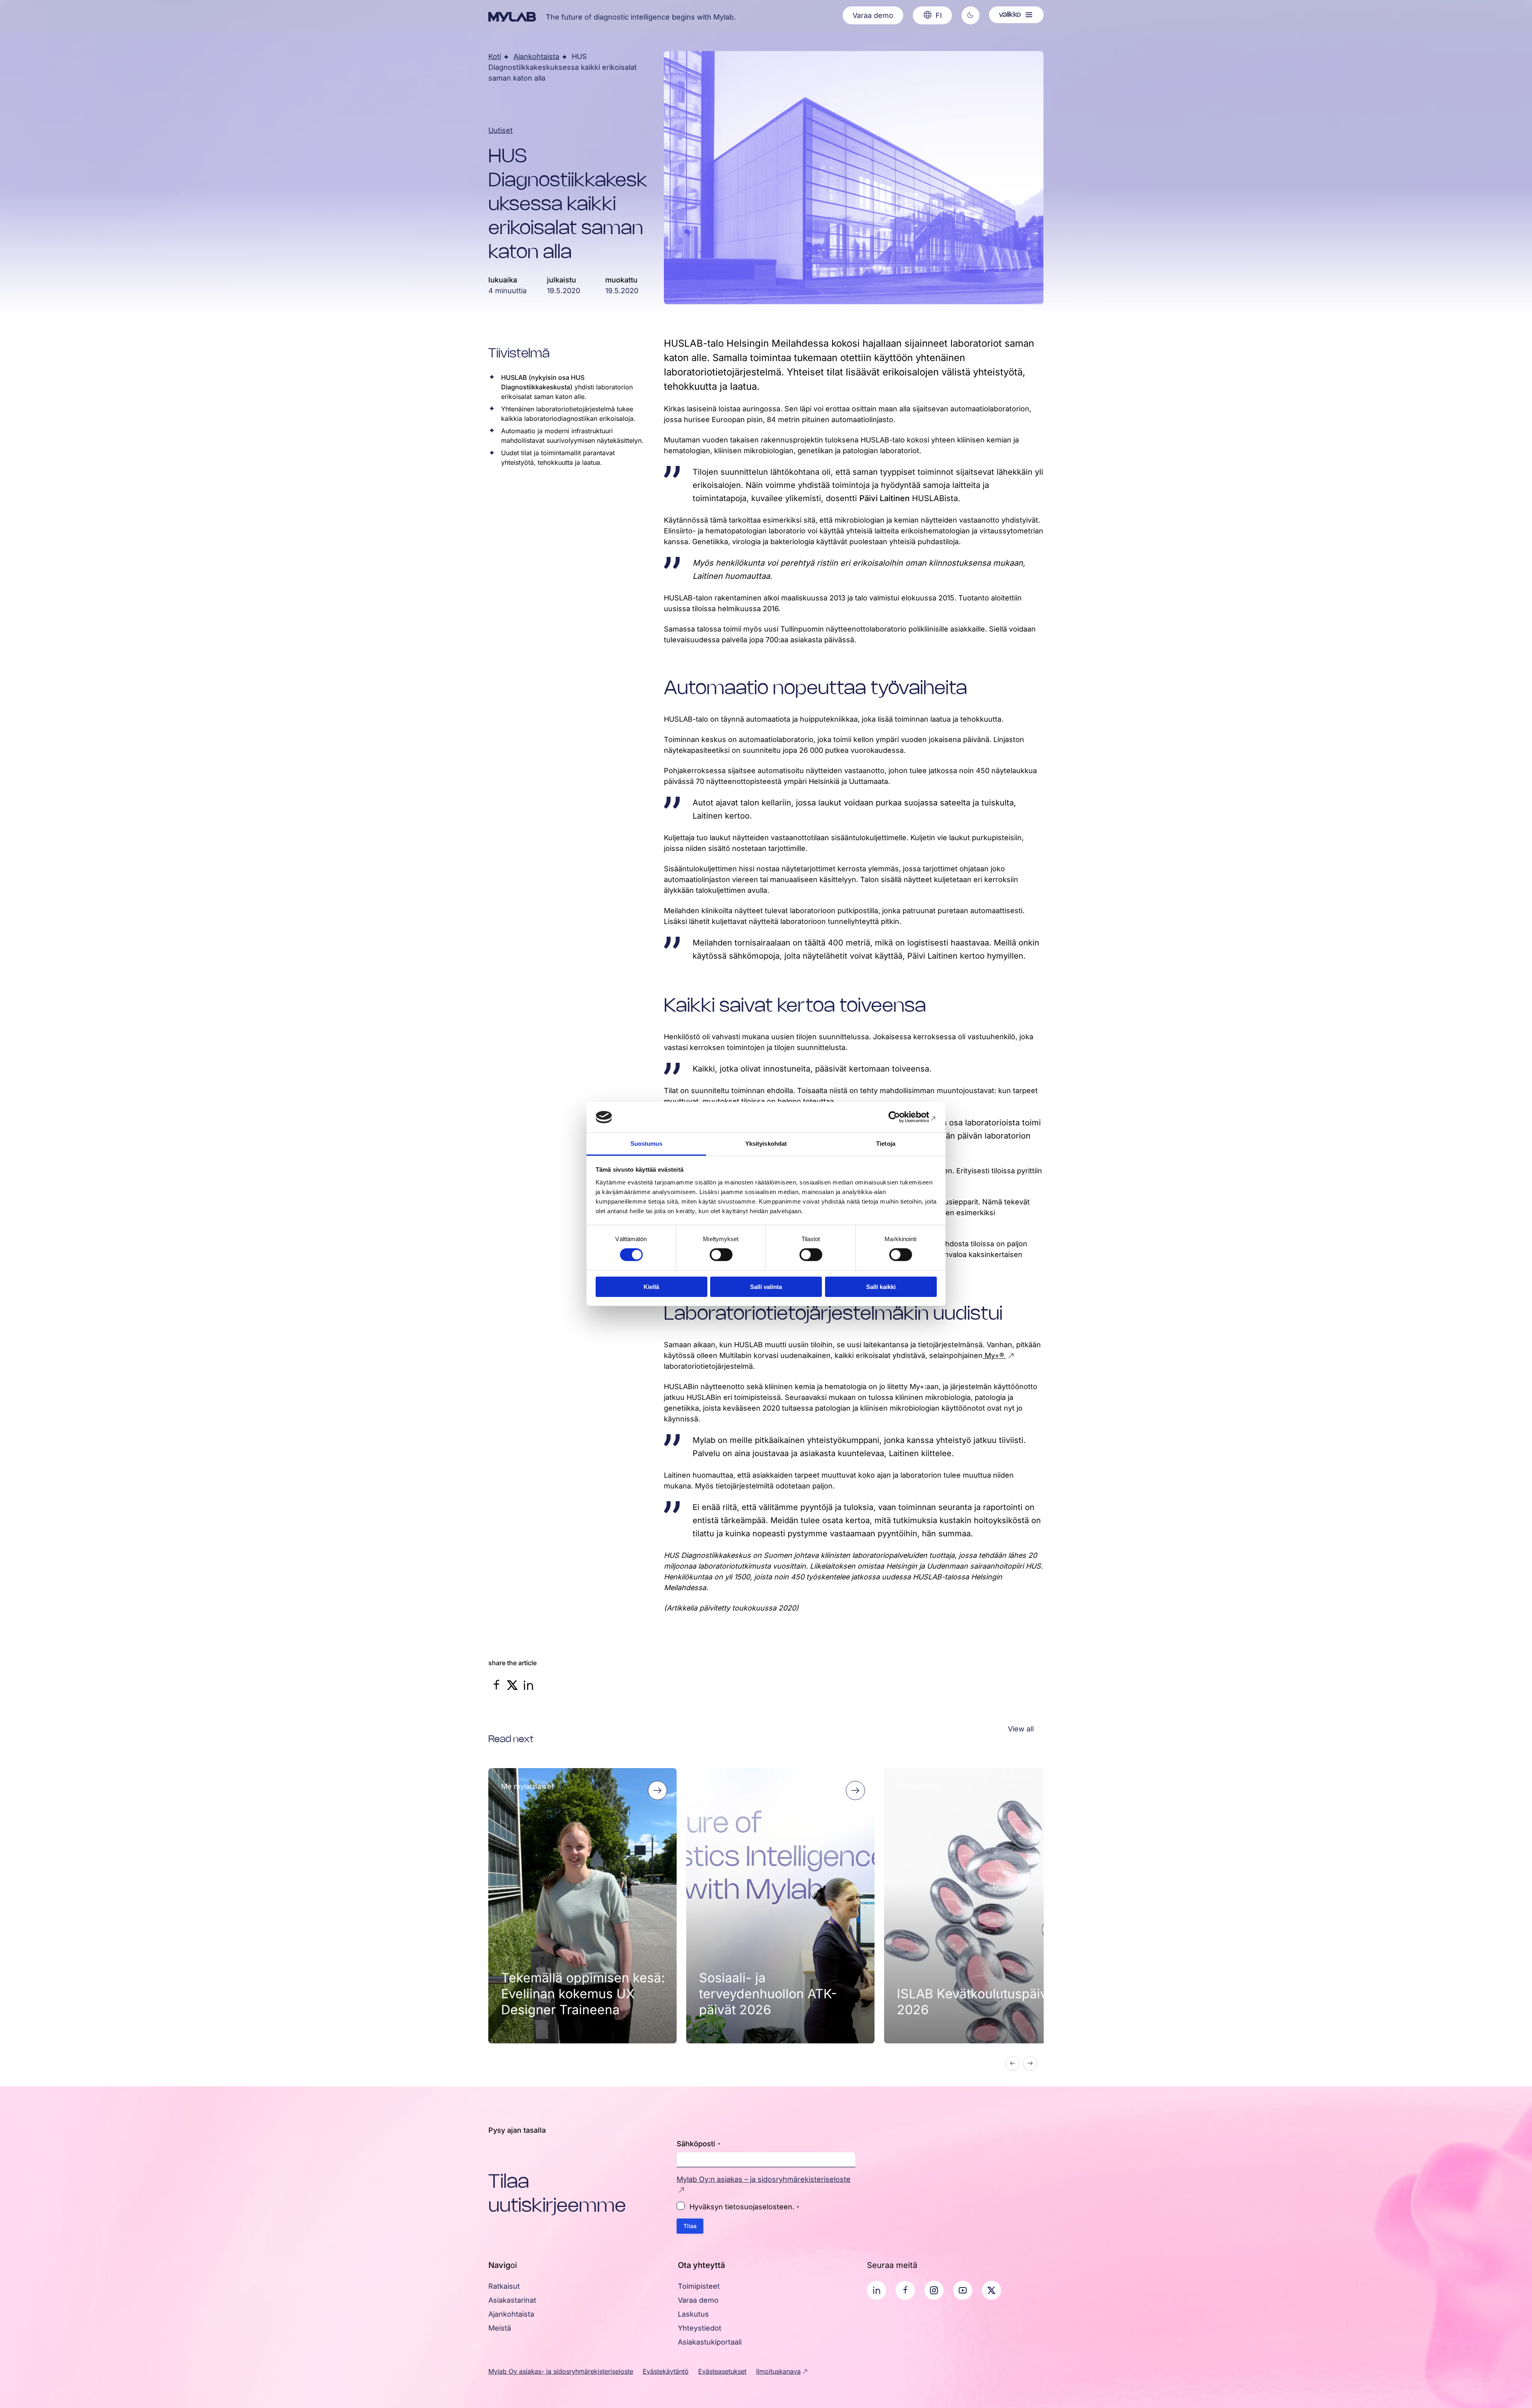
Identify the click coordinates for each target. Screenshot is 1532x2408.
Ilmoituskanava (778, 2371)
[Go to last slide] (1013, 2063)
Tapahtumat (719, 1786)
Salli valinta (766, 1287)
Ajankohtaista (536, 56)
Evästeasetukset (722, 2371)
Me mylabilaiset (527, 1786)
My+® (994, 1355)
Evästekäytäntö (666, 2371)
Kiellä (651, 1287)
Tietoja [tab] (886, 1144)
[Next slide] (1030, 2063)
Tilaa (690, 2226)
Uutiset (500, 130)
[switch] (721, 1255)
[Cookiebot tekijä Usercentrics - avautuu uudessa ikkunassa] (902, 1117)
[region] (766, 1921)
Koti (495, 56)
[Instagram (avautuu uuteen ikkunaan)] (934, 2290)
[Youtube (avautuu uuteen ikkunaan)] (963, 2290)
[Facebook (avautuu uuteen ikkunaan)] (905, 2290)
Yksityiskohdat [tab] (766, 1144)
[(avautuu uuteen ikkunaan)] (496, 1689)
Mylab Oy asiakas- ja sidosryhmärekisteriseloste (561, 2371)
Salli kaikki (881, 1287)
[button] (970, 15)
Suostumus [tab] (647, 1144)
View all (1021, 1729)
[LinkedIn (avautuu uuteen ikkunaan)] (877, 2290)
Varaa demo (873, 15)
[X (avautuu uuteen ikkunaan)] (991, 2290)
